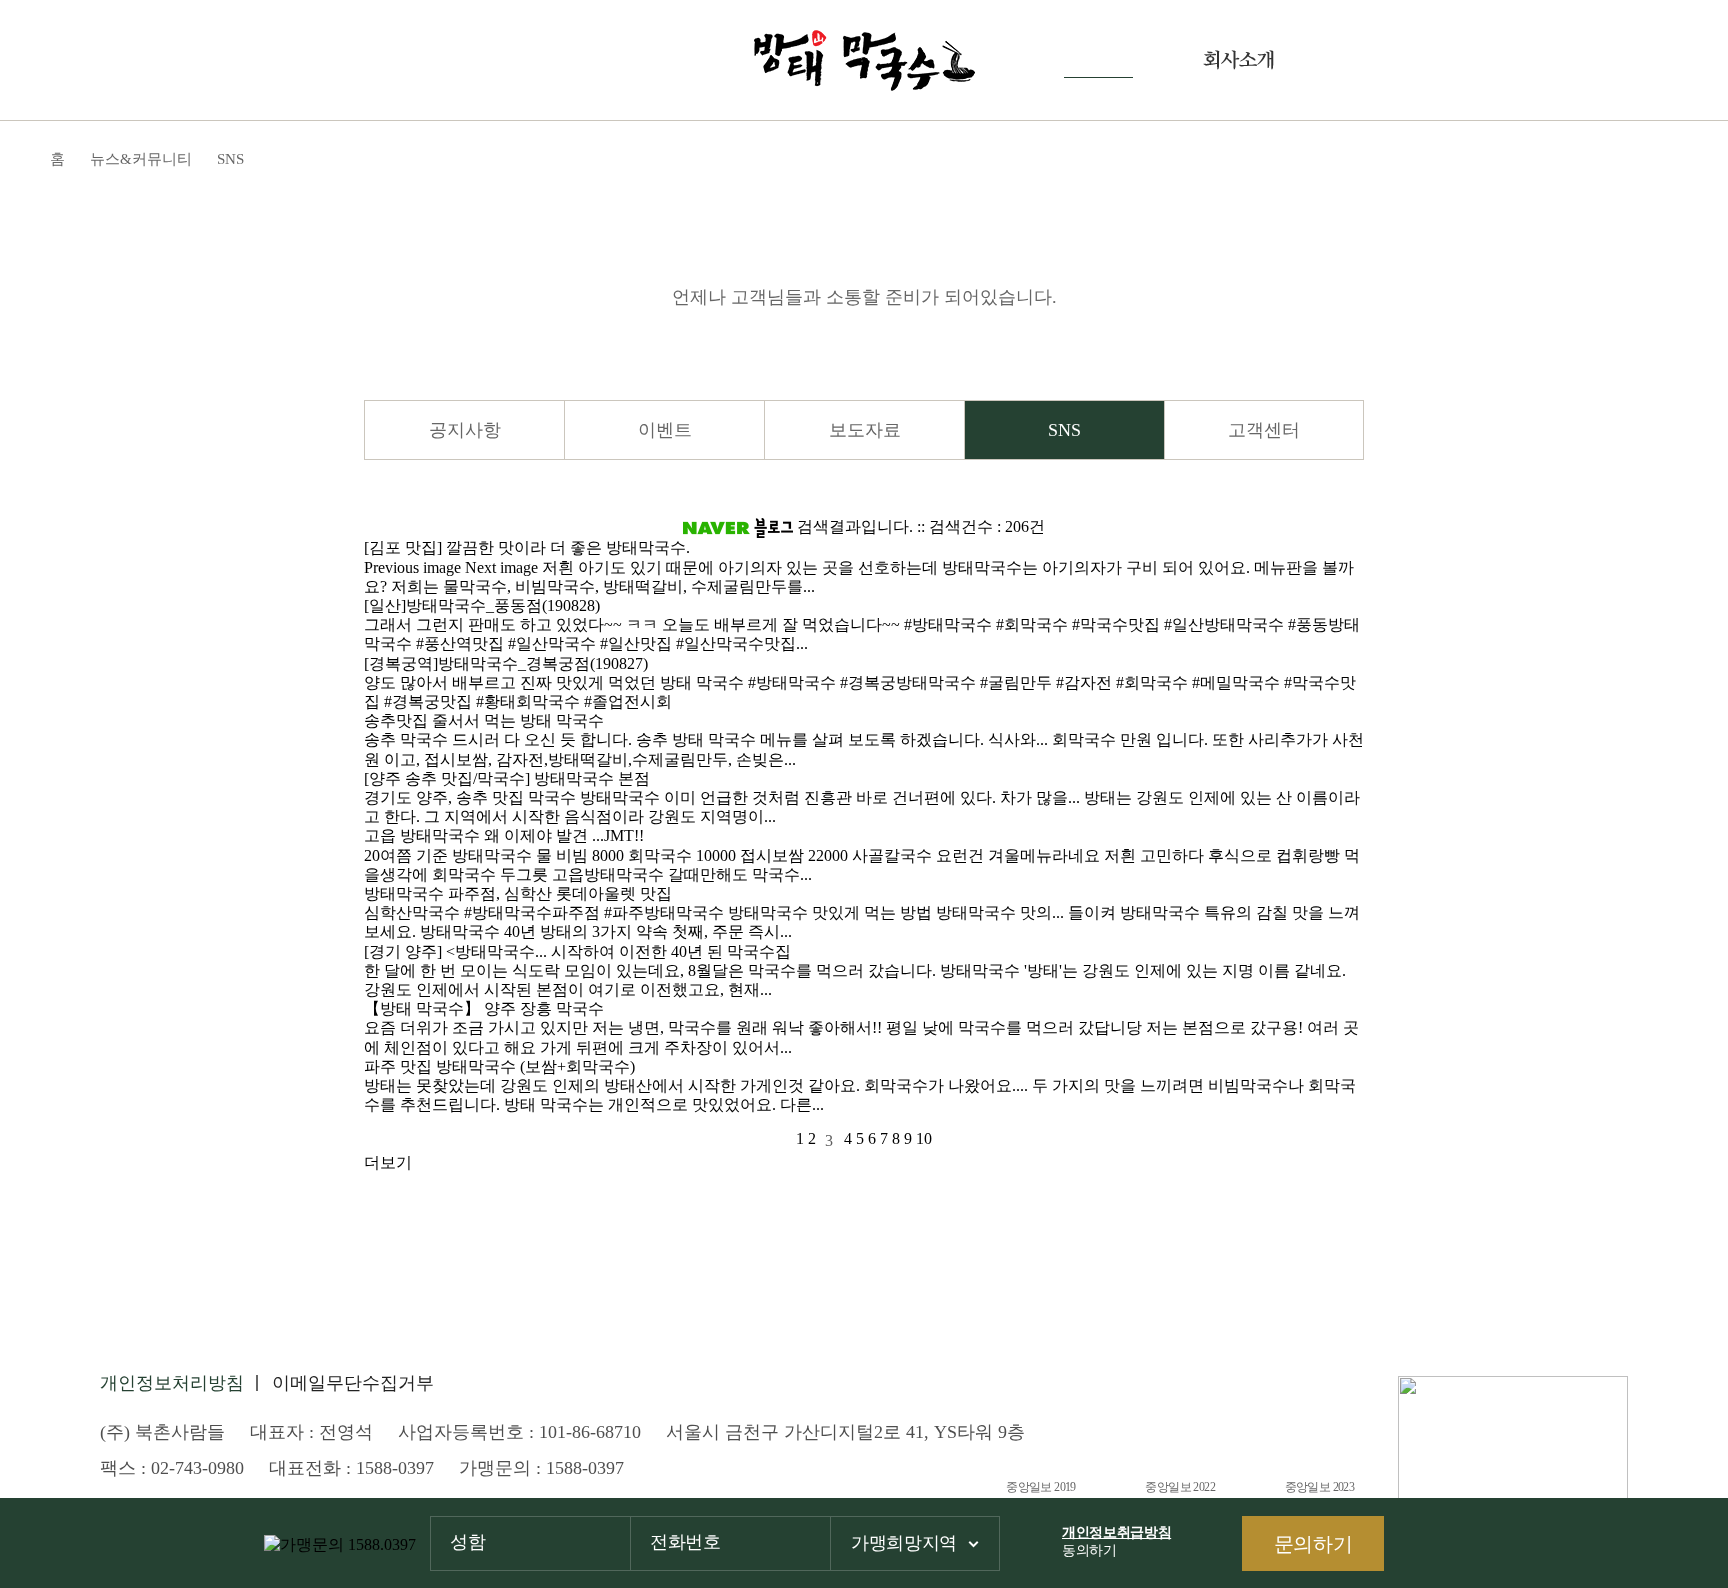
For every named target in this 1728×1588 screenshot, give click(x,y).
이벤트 (665, 430)
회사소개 (1238, 60)
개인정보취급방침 (1116, 1532)
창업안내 (1379, 60)
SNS (1064, 430)
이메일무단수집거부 (353, 1383)
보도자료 (865, 430)
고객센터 (1264, 430)
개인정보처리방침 (172, 1383)
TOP (1683, 1468)
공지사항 (465, 430)
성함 (467, 1542)
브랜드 (356, 60)
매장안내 (629, 60)
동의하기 (1116, 1541)
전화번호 (685, 1542)
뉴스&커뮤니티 (1098, 60)
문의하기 (1313, 1544)
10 (924, 1138)
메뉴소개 (488, 60)
